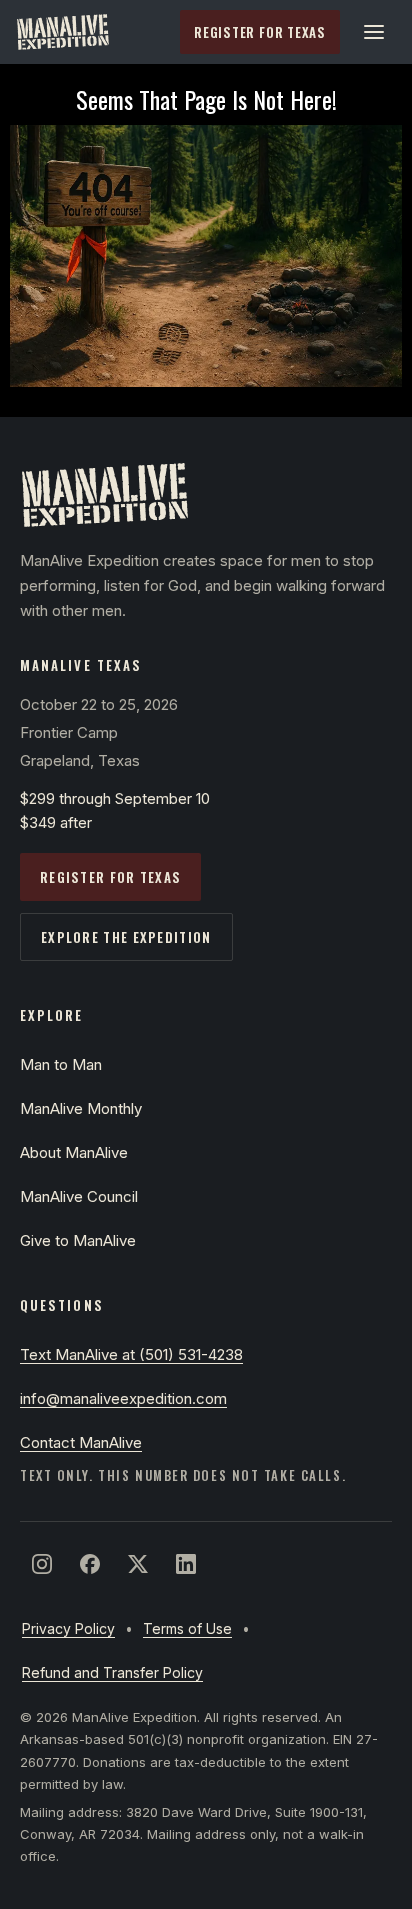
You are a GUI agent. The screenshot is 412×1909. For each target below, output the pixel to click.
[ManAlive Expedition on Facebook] (90, 1564)
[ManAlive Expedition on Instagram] (42, 1564)
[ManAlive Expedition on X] (138, 1564)
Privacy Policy (68, 1628)
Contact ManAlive (81, 1442)
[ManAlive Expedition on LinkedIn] (186, 1564)
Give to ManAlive (78, 1240)
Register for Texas (260, 32)
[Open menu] (374, 32)
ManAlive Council (79, 1196)
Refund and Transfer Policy (112, 1672)
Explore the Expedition (126, 937)
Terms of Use (187, 1628)
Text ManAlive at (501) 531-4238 (131, 1354)
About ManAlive (74, 1152)
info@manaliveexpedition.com (123, 1398)
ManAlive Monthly (81, 1108)
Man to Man (61, 1064)
